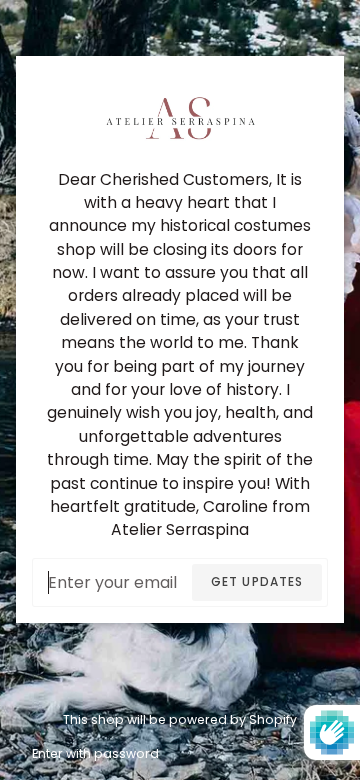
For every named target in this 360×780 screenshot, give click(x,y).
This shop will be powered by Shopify (180, 719)
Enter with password (95, 753)
